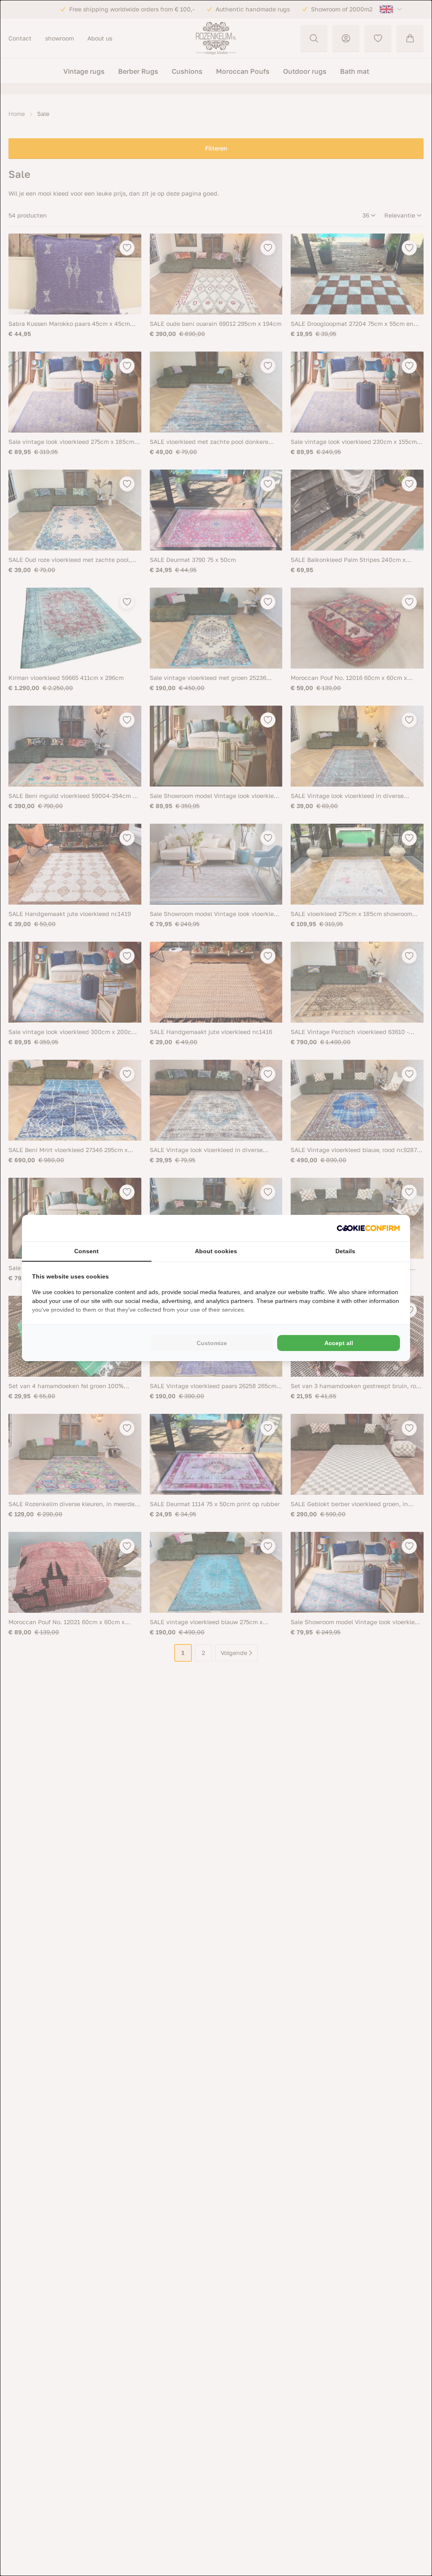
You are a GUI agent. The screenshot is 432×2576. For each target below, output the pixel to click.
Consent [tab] (86, 1251)
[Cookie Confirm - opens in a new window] (368, 1228)
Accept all (339, 1343)
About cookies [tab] (216, 1251)
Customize (212, 1343)
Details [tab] (345, 1251)
